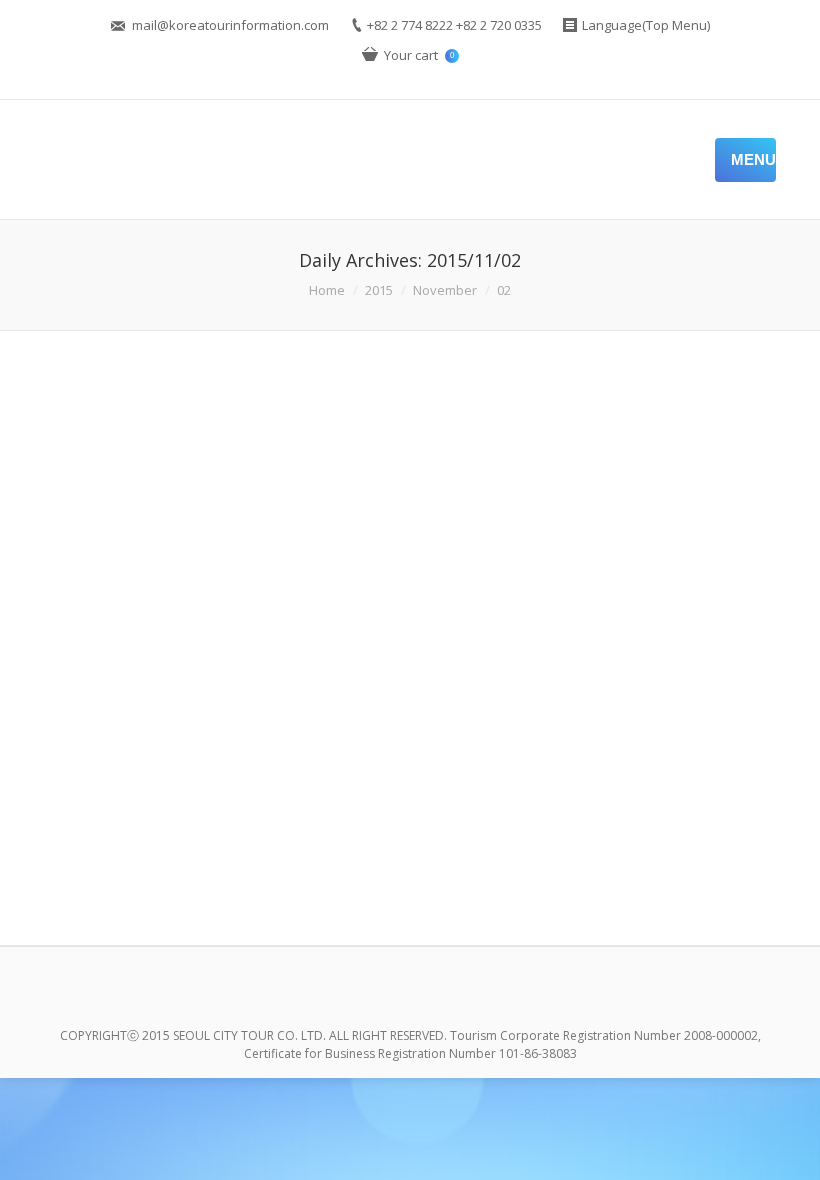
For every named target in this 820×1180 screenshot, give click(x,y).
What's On (387, 864)
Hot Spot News (310, 864)
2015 (379, 290)
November (445, 290)
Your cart (419, 55)
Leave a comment (201, 864)
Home (327, 290)
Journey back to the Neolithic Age (214, 768)
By (456, 864)
